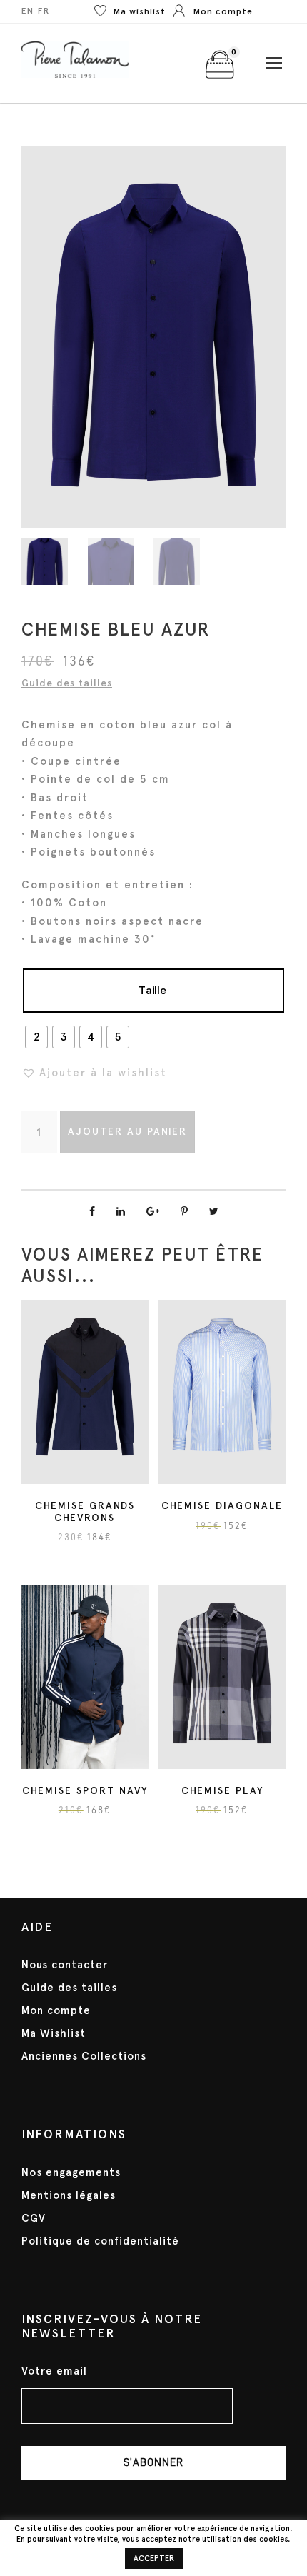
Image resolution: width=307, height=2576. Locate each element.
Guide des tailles (67, 683)
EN (28, 11)
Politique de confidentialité (100, 2241)
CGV (34, 2218)
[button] (94, 1073)
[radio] (36, 1037)
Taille (152, 990)
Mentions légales (69, 2195)
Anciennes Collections (84, 2056)
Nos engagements (71, 2172)
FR (44, 11)
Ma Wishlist (54, 2033)
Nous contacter (65, 1965)
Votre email (54, 2371)
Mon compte (56, 2010)
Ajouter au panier (127, 1132)
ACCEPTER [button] (154, 2559)
